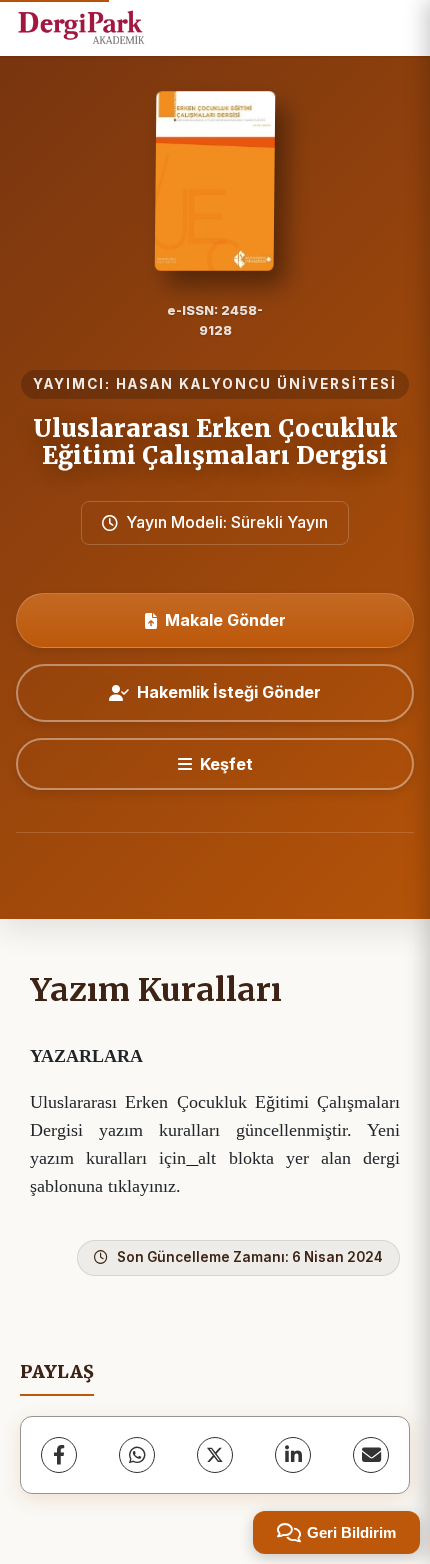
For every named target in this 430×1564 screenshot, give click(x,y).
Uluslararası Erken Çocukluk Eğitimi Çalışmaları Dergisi (215, 441)
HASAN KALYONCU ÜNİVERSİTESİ (256, 384)
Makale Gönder (225, 620)
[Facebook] (59, 1455)
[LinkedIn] (293, 1455)
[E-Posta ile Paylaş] (371, 1455)
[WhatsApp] (137, 1455)
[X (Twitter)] (215, 1455)
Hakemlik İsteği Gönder (229, 692)
